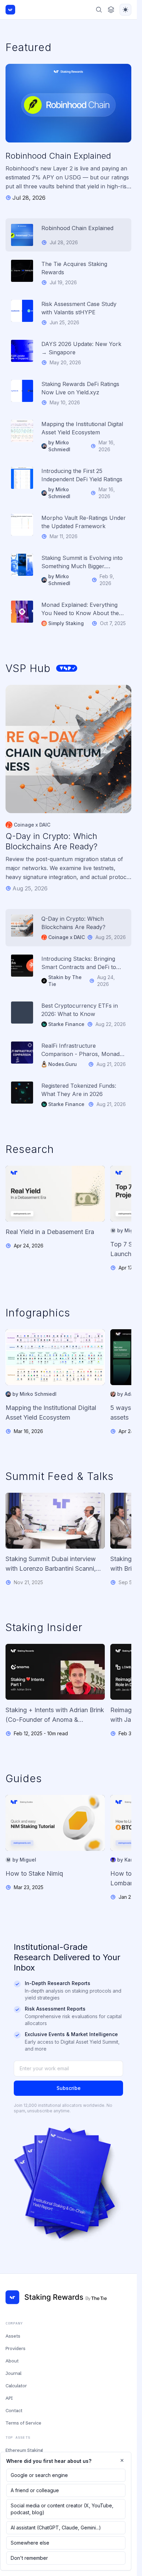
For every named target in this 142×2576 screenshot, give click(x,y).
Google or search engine (39, 2475)
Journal (13, 2373)
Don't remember (29, 2558)
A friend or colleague (35, 2490)
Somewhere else (30, 2543)
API (9, 2398)
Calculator (16, 2386)
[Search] (99, 10)
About (12, 2361)
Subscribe (69, 2088)
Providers (16, 2348)
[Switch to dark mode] (125, 10)
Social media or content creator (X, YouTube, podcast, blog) (62, 2509)
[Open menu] (111, 10)
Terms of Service (23, 2423)
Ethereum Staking (24, 2450)
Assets (13, 2336)
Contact (14, 2410)
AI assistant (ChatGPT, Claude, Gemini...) (56, 2528)
